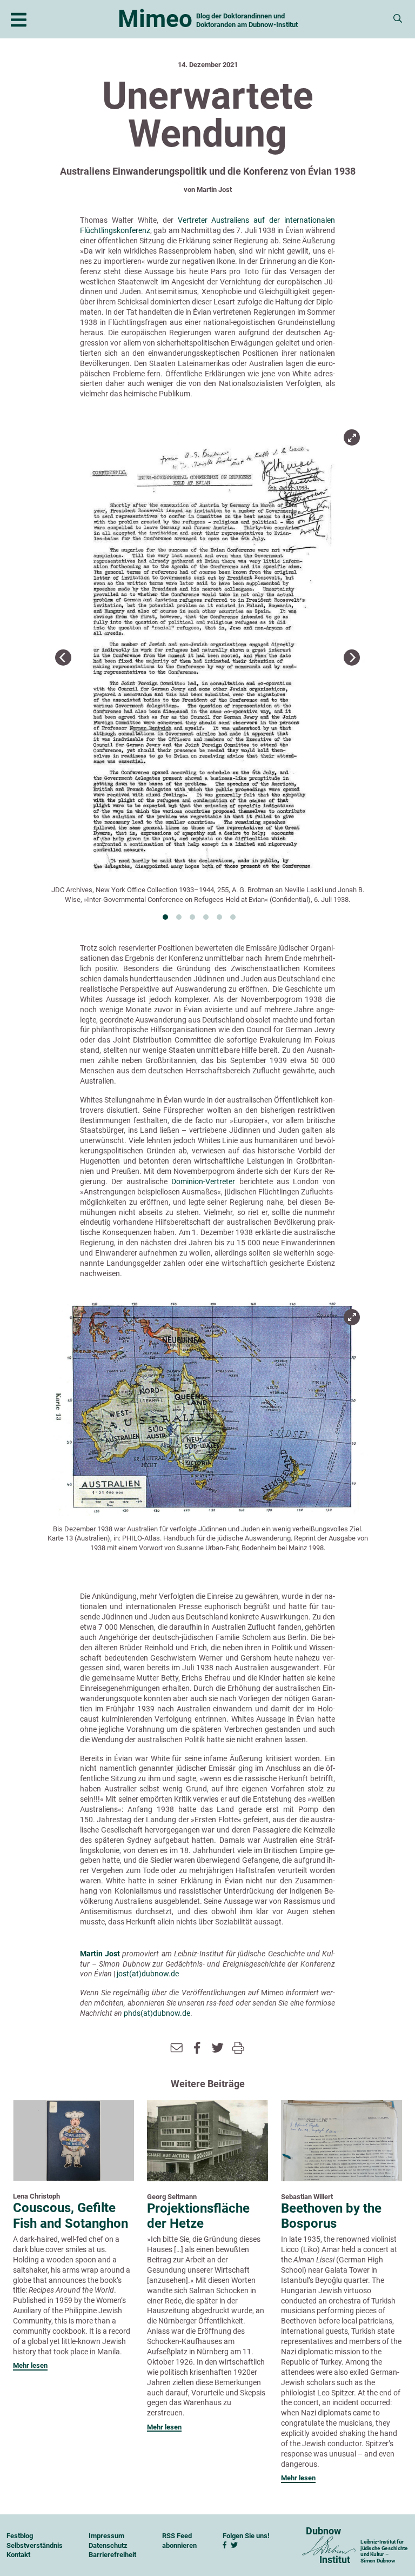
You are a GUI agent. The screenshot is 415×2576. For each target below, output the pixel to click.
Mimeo (155, 19)
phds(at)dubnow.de (157, 2013)
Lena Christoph (36, 2196)
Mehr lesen (30, 2365)
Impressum (106, 2536)
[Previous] (63, 658)
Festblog (20, 2536)
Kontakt (18, 2555)
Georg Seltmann (172, 2197)
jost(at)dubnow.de (148, 1974)
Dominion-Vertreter (203, 1181)
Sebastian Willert (307, 2197)
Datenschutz (108, 2545)
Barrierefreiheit (112, 2555)
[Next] (352, 658)
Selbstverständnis (35, 2545)
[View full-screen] (352, 437)
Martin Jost (214, 190)
